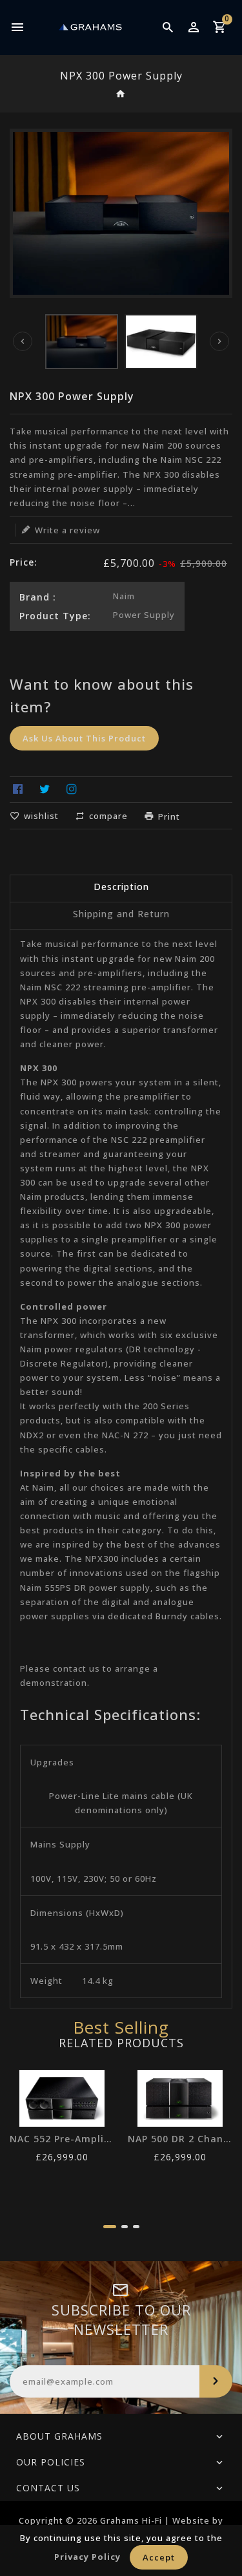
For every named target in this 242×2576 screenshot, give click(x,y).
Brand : (38, 597)
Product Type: (55, 616)
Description (121, 887)
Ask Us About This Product (84, 738)
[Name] (216, 2381)
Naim (124, 596)
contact (70, 1668)
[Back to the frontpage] (121, 95)
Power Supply (144, 615)
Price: (24, 562)
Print (169, 816)
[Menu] (18, 27)
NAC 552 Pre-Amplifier (62, 2139)
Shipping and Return (121, 914)
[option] (82, 342)
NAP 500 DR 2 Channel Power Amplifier (180, 2139)
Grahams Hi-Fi (131, 2520)
